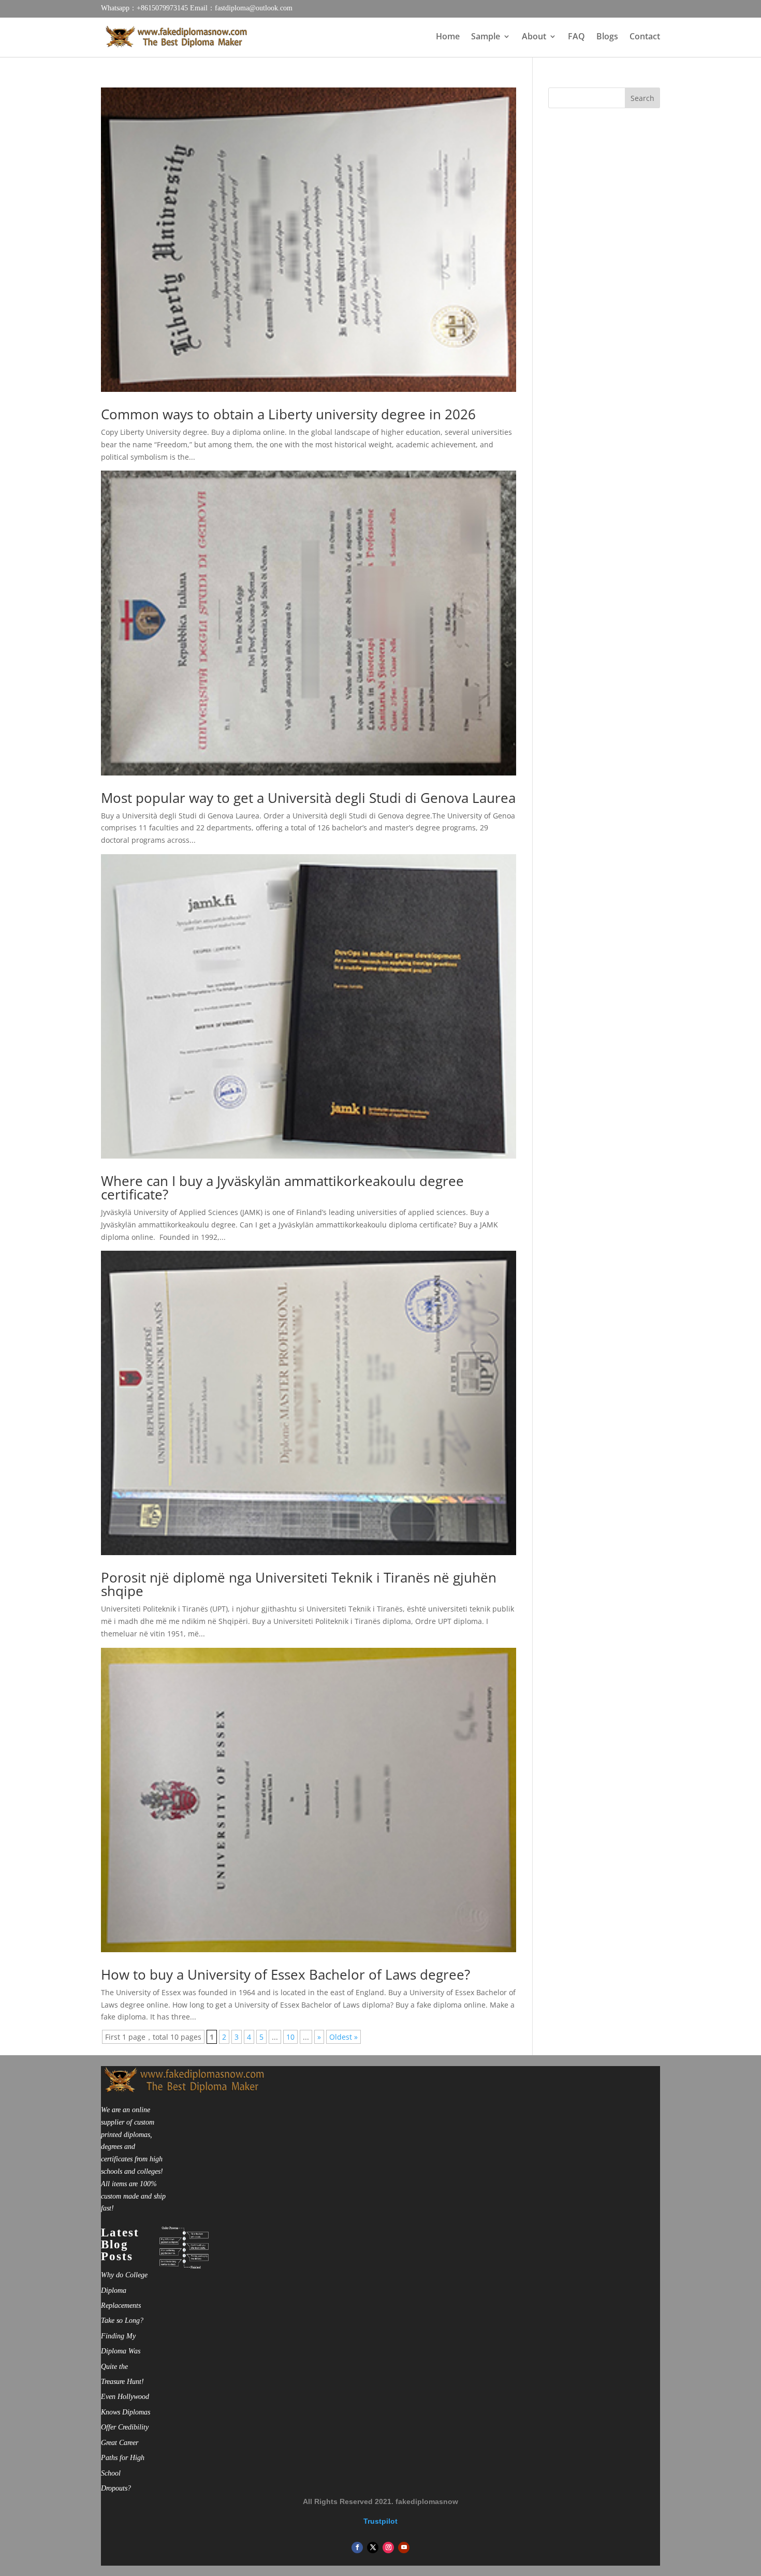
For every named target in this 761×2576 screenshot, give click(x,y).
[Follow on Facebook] (357, 2548)
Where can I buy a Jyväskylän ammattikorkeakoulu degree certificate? (282, 1188)
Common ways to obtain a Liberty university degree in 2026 (288, 414)
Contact (645, 37)
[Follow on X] (373, 2548)
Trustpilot (380, 2521)
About (534, 37)
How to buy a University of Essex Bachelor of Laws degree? (286, 1974)
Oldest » (343, 2037)
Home (448, 37)
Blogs (607, 37)
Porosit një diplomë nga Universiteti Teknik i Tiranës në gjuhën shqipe (299, 1584)
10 (290, 2037)
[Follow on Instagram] (388, 2548)
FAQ (576, 37)
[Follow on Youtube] (404, 2548)
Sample (486, 37)
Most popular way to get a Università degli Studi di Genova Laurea (308, 798)
